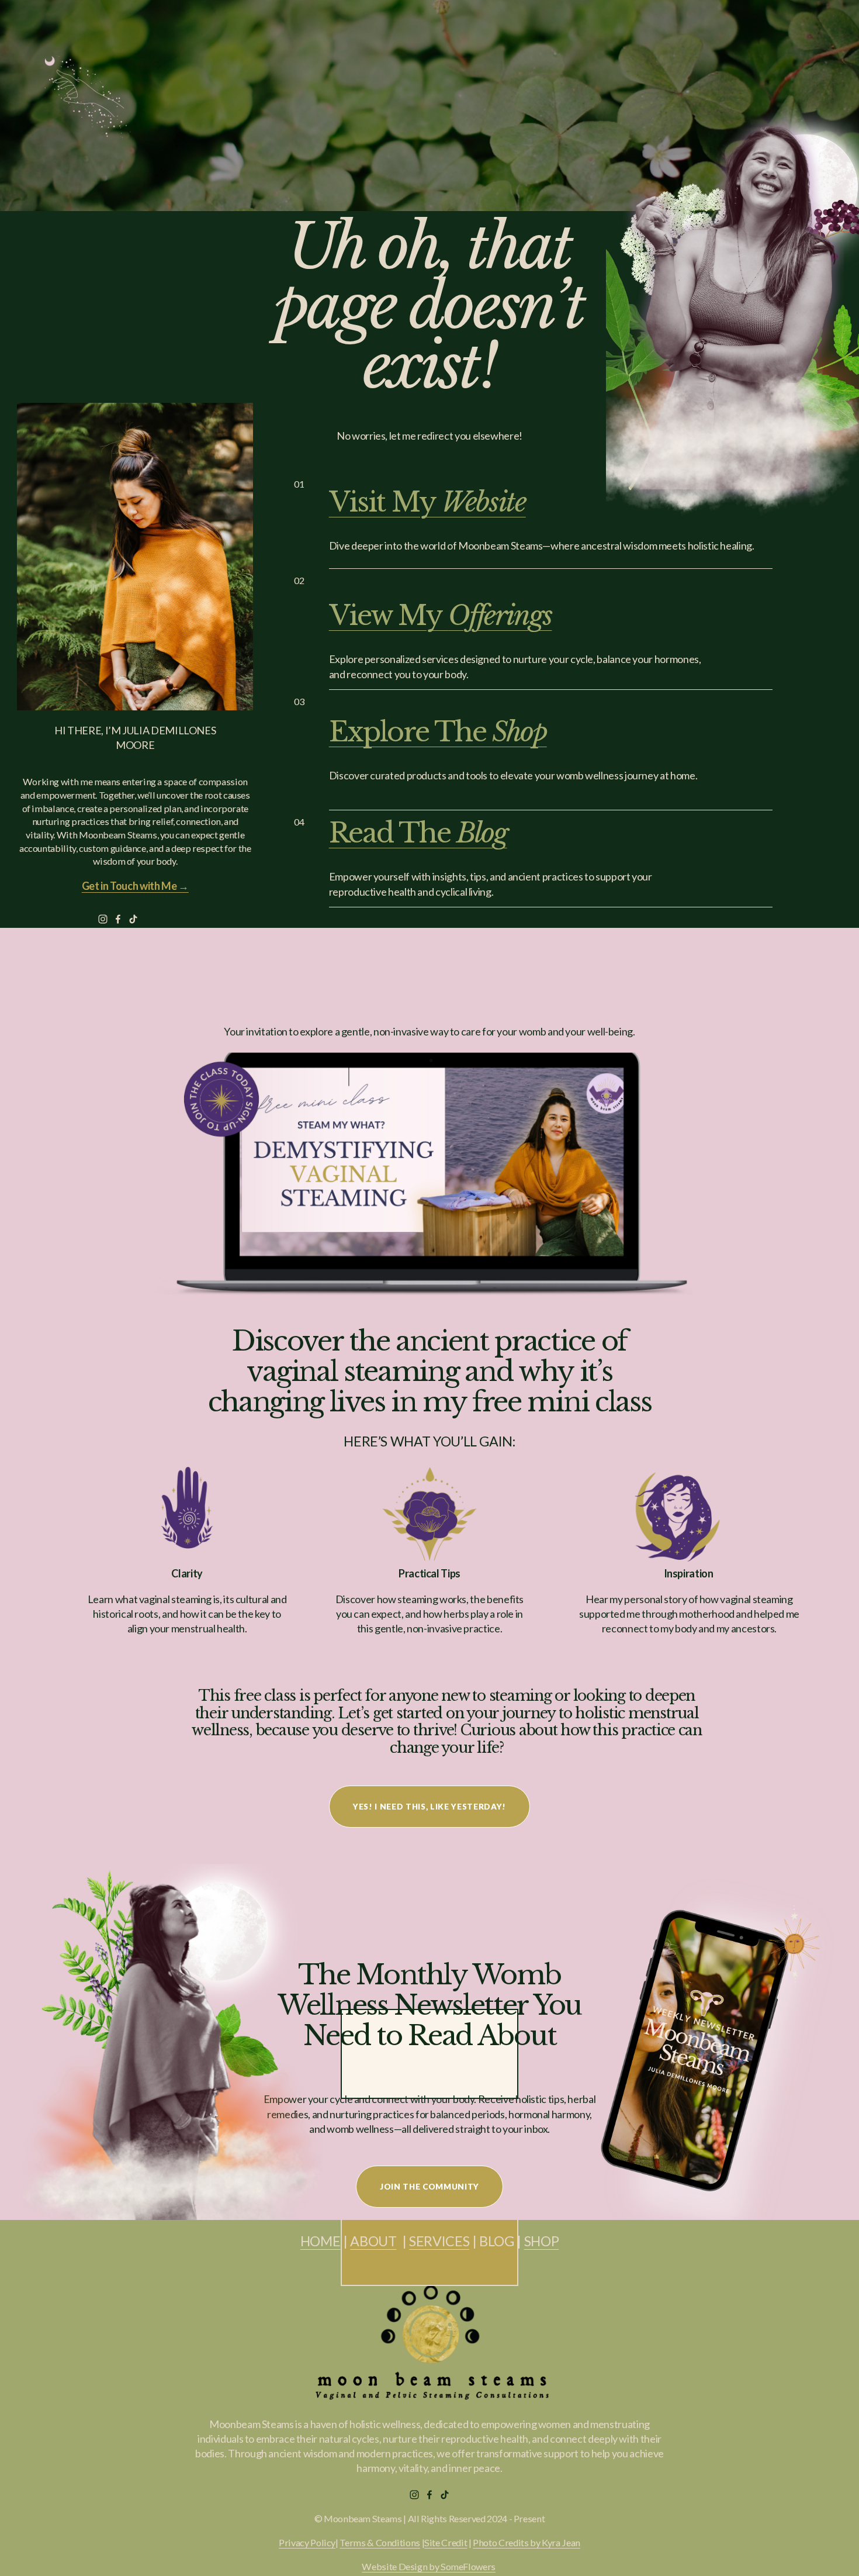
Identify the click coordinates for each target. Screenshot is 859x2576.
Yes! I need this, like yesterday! (430, 1807)
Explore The (438, 732)
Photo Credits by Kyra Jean (527, 2542)
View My (441, 615)
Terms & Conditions (380, 2542)
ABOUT (373, 2241)
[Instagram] (103, 919)
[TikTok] (133, 919)
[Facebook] (118, 919)
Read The (418, 833)
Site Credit (446, 2542)
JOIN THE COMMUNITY (430, 2187)
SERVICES (439, 2241)
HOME (321, 2241)
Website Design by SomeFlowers (429, 2566)
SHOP (542, 2241)
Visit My (427, 502)
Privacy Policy (307, 2542)
